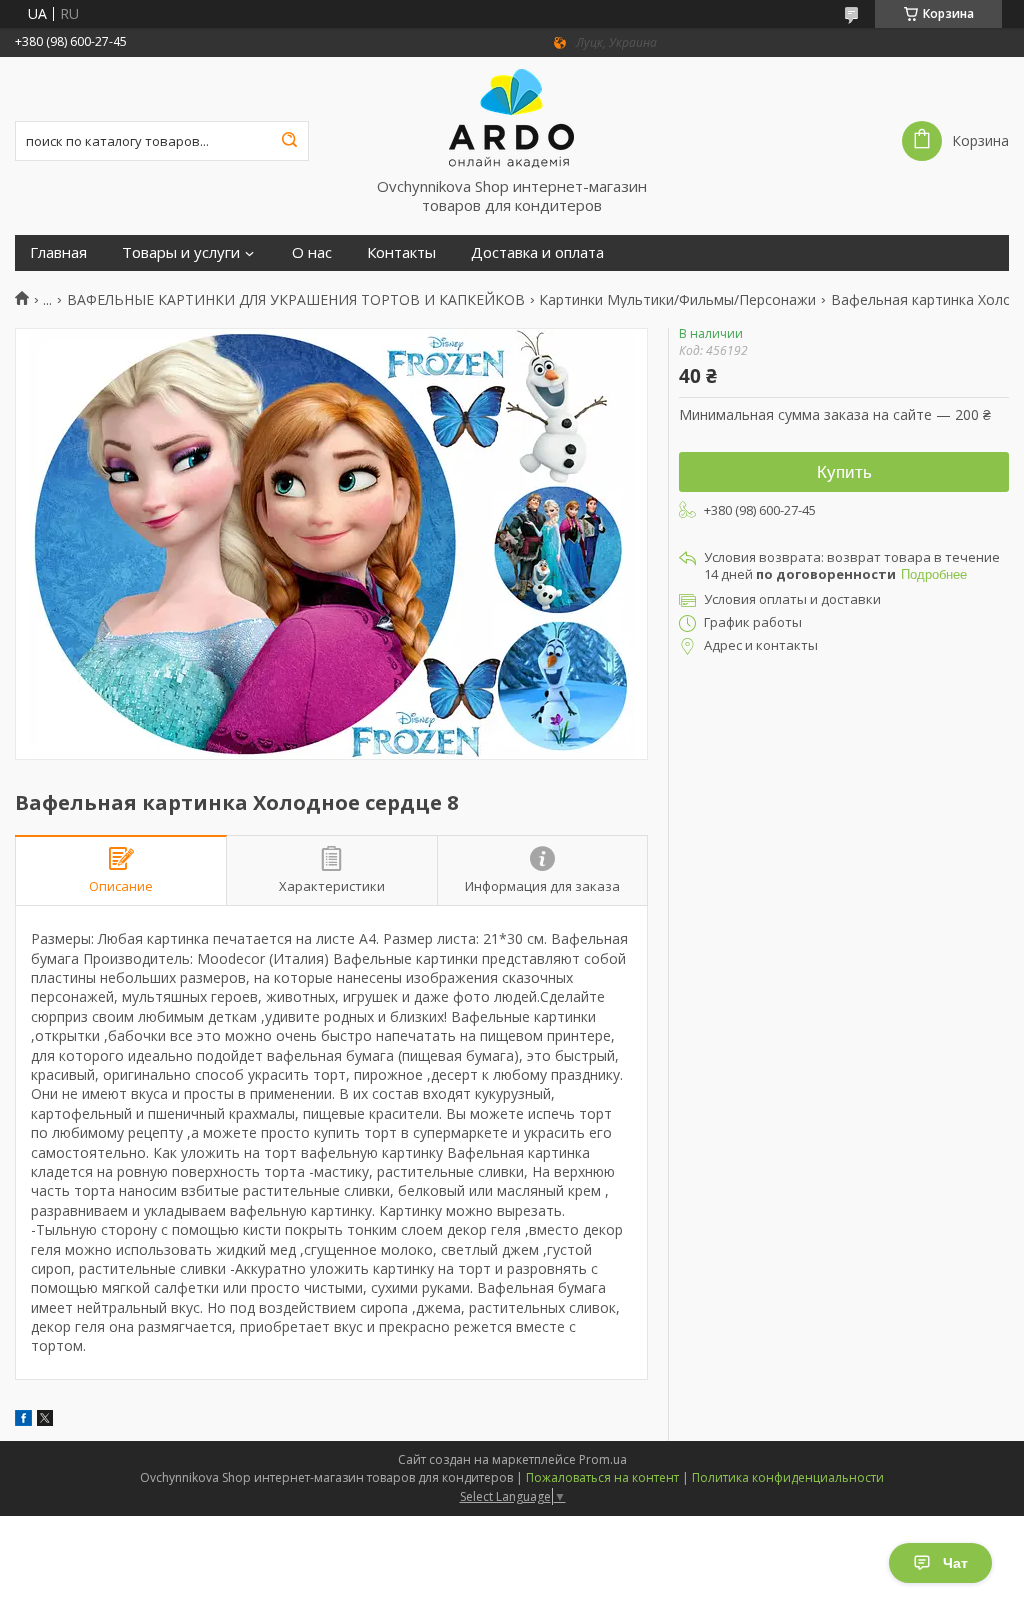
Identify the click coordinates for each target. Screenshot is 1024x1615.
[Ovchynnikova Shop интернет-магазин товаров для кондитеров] (512, 117)
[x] (45, 1420)
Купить (844, 472)
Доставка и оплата (537, 252)
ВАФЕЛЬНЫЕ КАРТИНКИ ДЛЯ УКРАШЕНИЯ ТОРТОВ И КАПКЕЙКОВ (296, 300)
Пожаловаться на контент (602, 1477)
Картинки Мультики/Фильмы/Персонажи (677, 300)
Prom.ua (603, 1459)
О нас (312, 252)
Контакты (401, 252)
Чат (955, 1563)
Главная (58, 252)
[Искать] (289, 141)
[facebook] (23, 1420)
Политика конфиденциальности (788, 1477)
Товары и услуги (181, 252)
